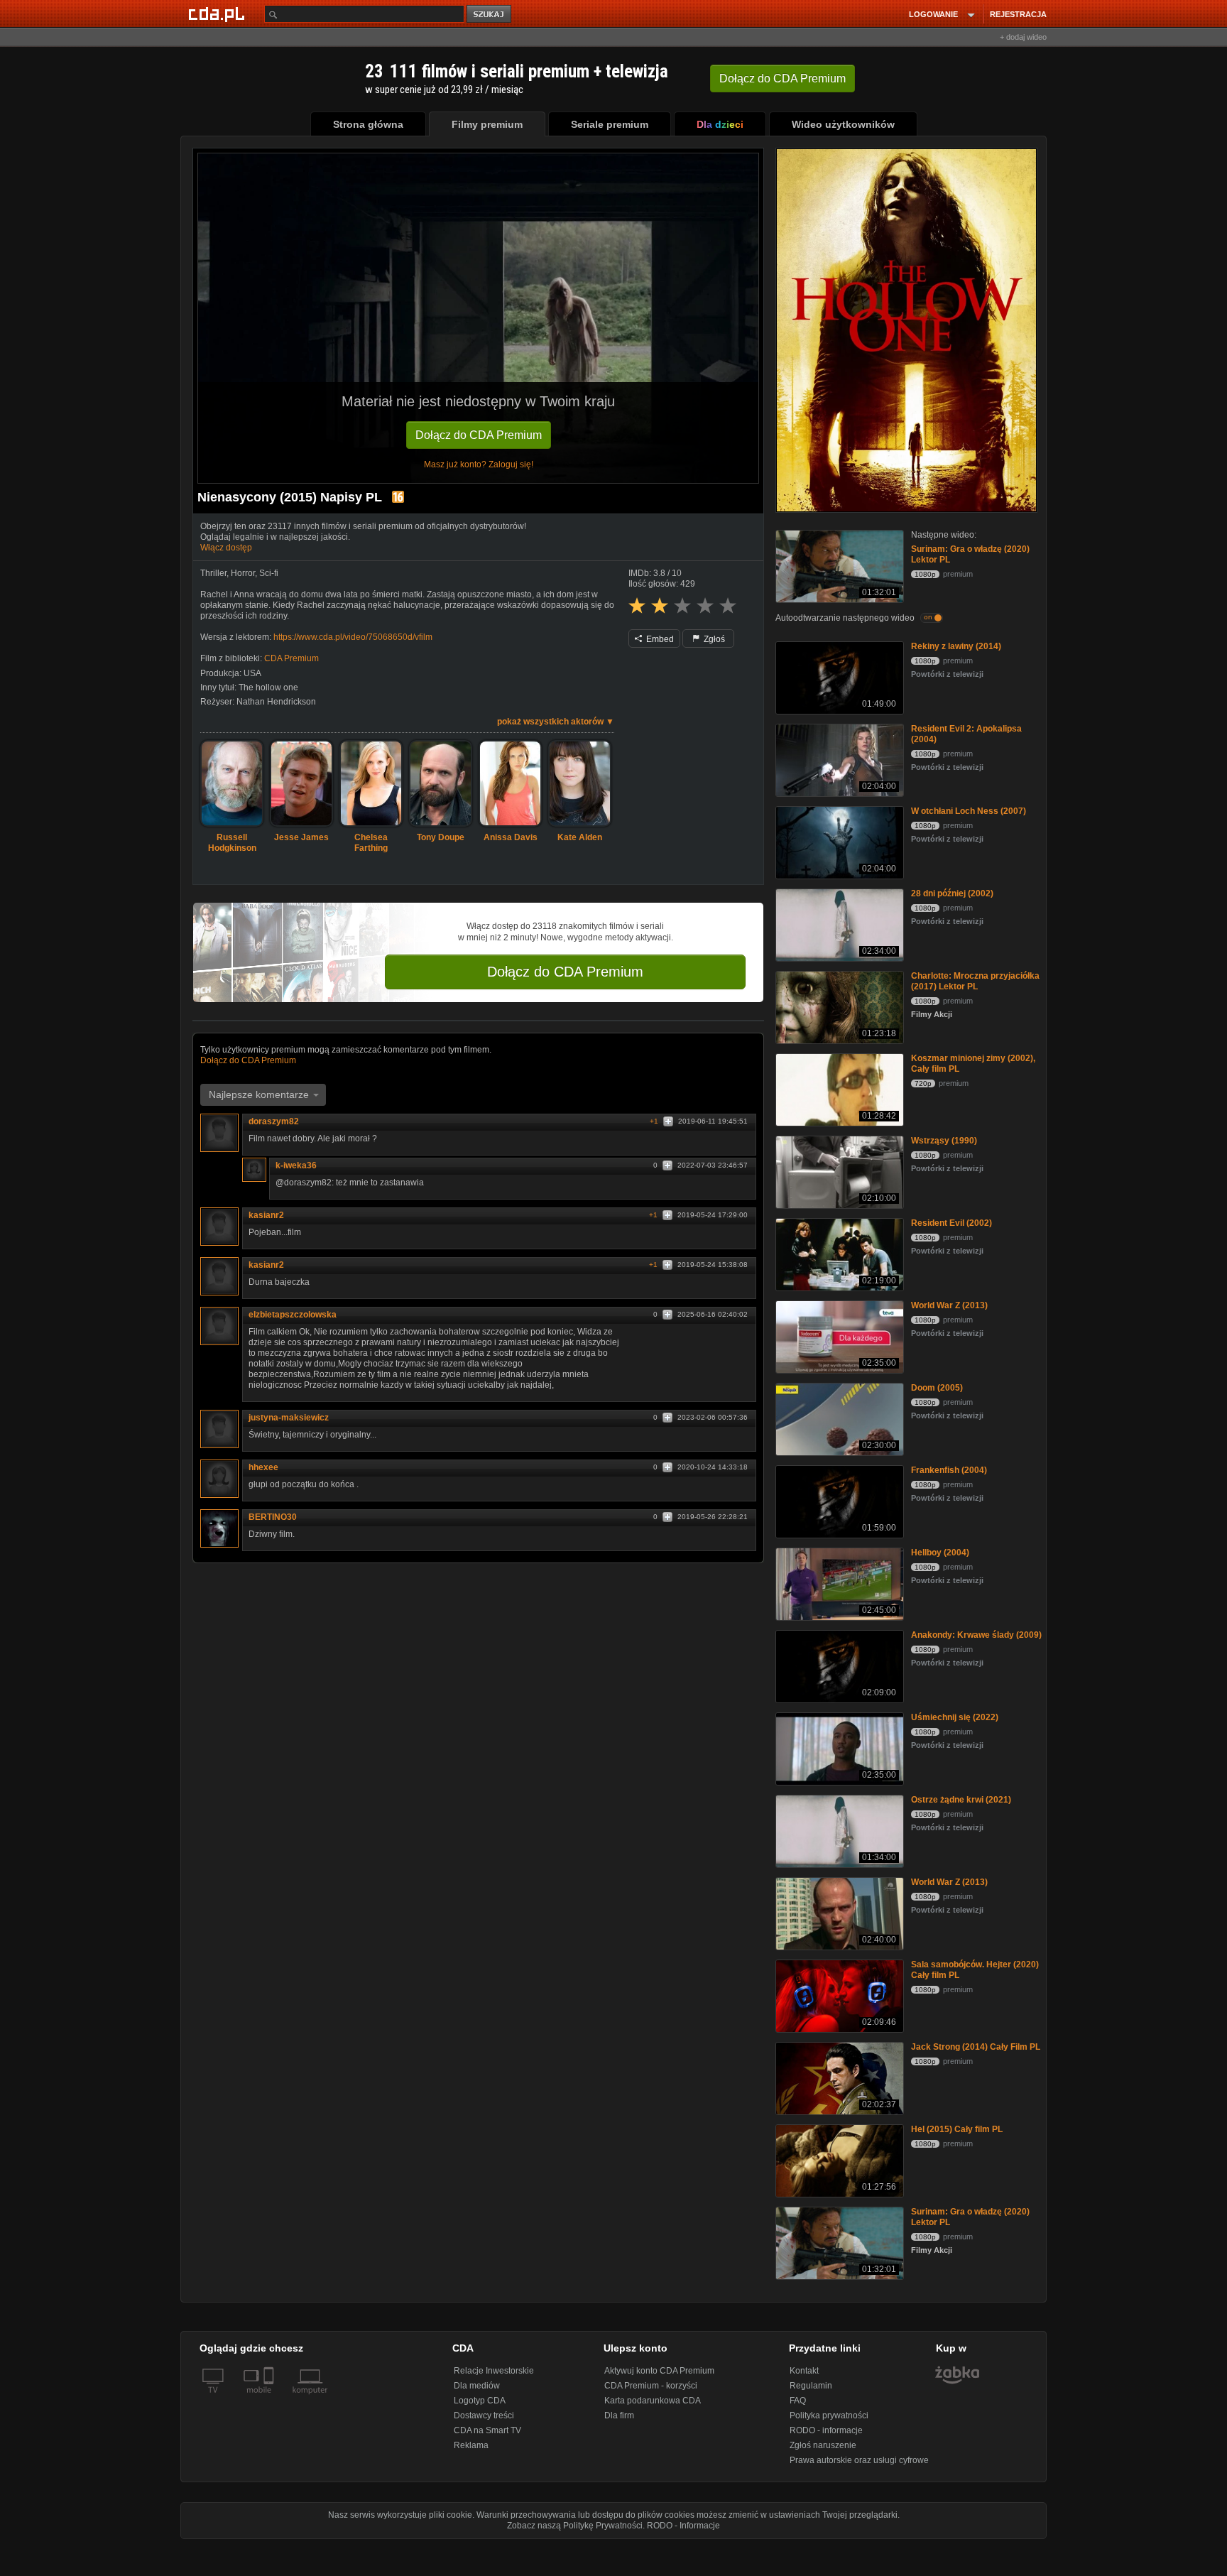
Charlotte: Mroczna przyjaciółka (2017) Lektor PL (975, 981)
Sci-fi (269, 573)
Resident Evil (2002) (951, 1223)
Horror (243, 573)
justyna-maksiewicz (289, 1418)
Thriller (213, 573)
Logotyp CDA (480, 2401)
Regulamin (811, 2386)
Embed (659, 639)
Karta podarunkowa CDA (653, 2401)
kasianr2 (266, 1215)
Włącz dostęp (226, 548)
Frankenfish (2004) (949, 1470)
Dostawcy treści (484, 2415)
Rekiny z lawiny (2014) (956, 646)
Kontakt (804, 2371)
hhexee (263, 1467)
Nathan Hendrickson (276, 702)
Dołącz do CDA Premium (479, 435)
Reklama (471, 2445)
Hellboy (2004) (940, 1553)
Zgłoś (713, 639)
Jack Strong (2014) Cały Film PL (976, 2047)
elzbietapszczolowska (293, 1315)
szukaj (490, 15)
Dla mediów (477, 2386)
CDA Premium (291, 658)
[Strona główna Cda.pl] (219, 13)
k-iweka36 (296, 1165)
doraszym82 (274, 1121)
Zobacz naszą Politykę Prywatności (575, 2526)
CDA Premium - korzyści (651, 2386)
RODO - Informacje (683, 2526)
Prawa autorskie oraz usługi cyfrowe (859, 2460)
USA (252, 673)
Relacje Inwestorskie (494, 2371)
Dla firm (619, 2415)
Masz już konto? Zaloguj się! (479, 464)
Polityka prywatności (829, 2415)
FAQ (798, 2401)
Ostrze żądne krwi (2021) (961, 1800)
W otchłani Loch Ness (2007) (969, 811)
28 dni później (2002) (952, 893)
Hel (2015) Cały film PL (957, 2129)
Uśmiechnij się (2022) (955, 1717)
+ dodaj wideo (1023, 37)
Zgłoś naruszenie (823, 2445)
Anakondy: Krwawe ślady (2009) (976, 1635)
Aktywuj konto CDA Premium (659, 2371)
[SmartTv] (270, 2398)
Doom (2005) (937, 1388)
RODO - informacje (826, 2430)
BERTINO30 (273, 1517)
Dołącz (782, 78)
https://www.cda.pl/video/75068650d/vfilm (353, 637)
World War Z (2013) (949, 1305)
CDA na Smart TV (487, 2430)
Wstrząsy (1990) (944, 1141)
